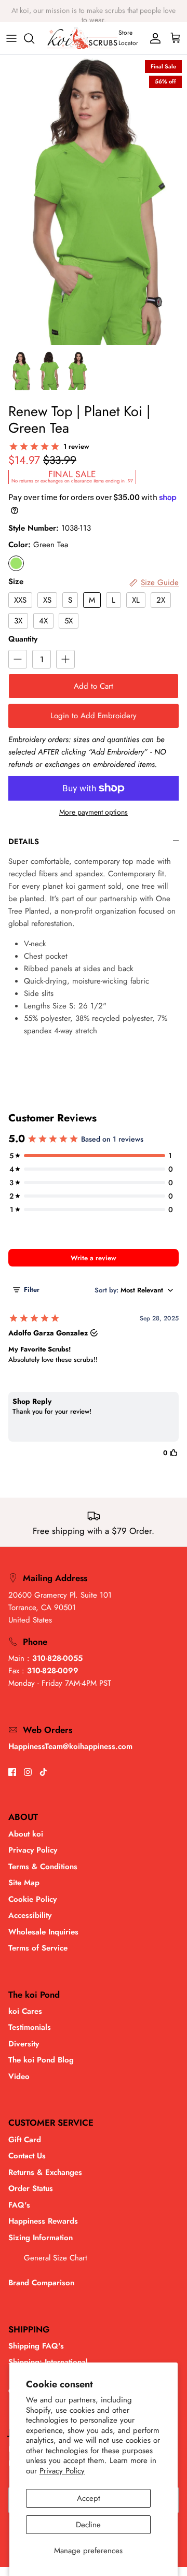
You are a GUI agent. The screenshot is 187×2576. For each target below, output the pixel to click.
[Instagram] (28, 1772)
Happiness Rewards (43, 2221)
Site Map (24, 1883)
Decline (88, 2525)
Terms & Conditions (43, 1867)
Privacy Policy (62, 2471)
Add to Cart (94, 686)
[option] (94, 200)
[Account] (153, 38)
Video (19, 2076)
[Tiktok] (43, 1772)
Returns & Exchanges (45, 2172)
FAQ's (19, 2205)
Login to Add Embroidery (94, 716)
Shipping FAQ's (36, 2346)
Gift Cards (76, 14)
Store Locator (128, 38)
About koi (26, 1834)
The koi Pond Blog (41, 2060)
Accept (89, 2498)
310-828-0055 (57, 1658)
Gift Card (25, 2140)
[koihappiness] (82, 38)
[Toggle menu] (11, 38)
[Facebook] (12, 1772)
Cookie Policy (32, 1899)
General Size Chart (56, 2258)
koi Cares (25, 2011)
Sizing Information (41, 2238)
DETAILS (24, 842)
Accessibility (30, 1915)
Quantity (23, 639)
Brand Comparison (41, 2283)
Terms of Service (38, 1948)
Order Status (31, 2188)
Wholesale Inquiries (43, 1932)
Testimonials (30, 2027)
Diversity (24, 2044)
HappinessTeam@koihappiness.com (70, 1746)
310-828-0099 (53, 1671)
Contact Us (27, 2156)
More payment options (94, 812)
